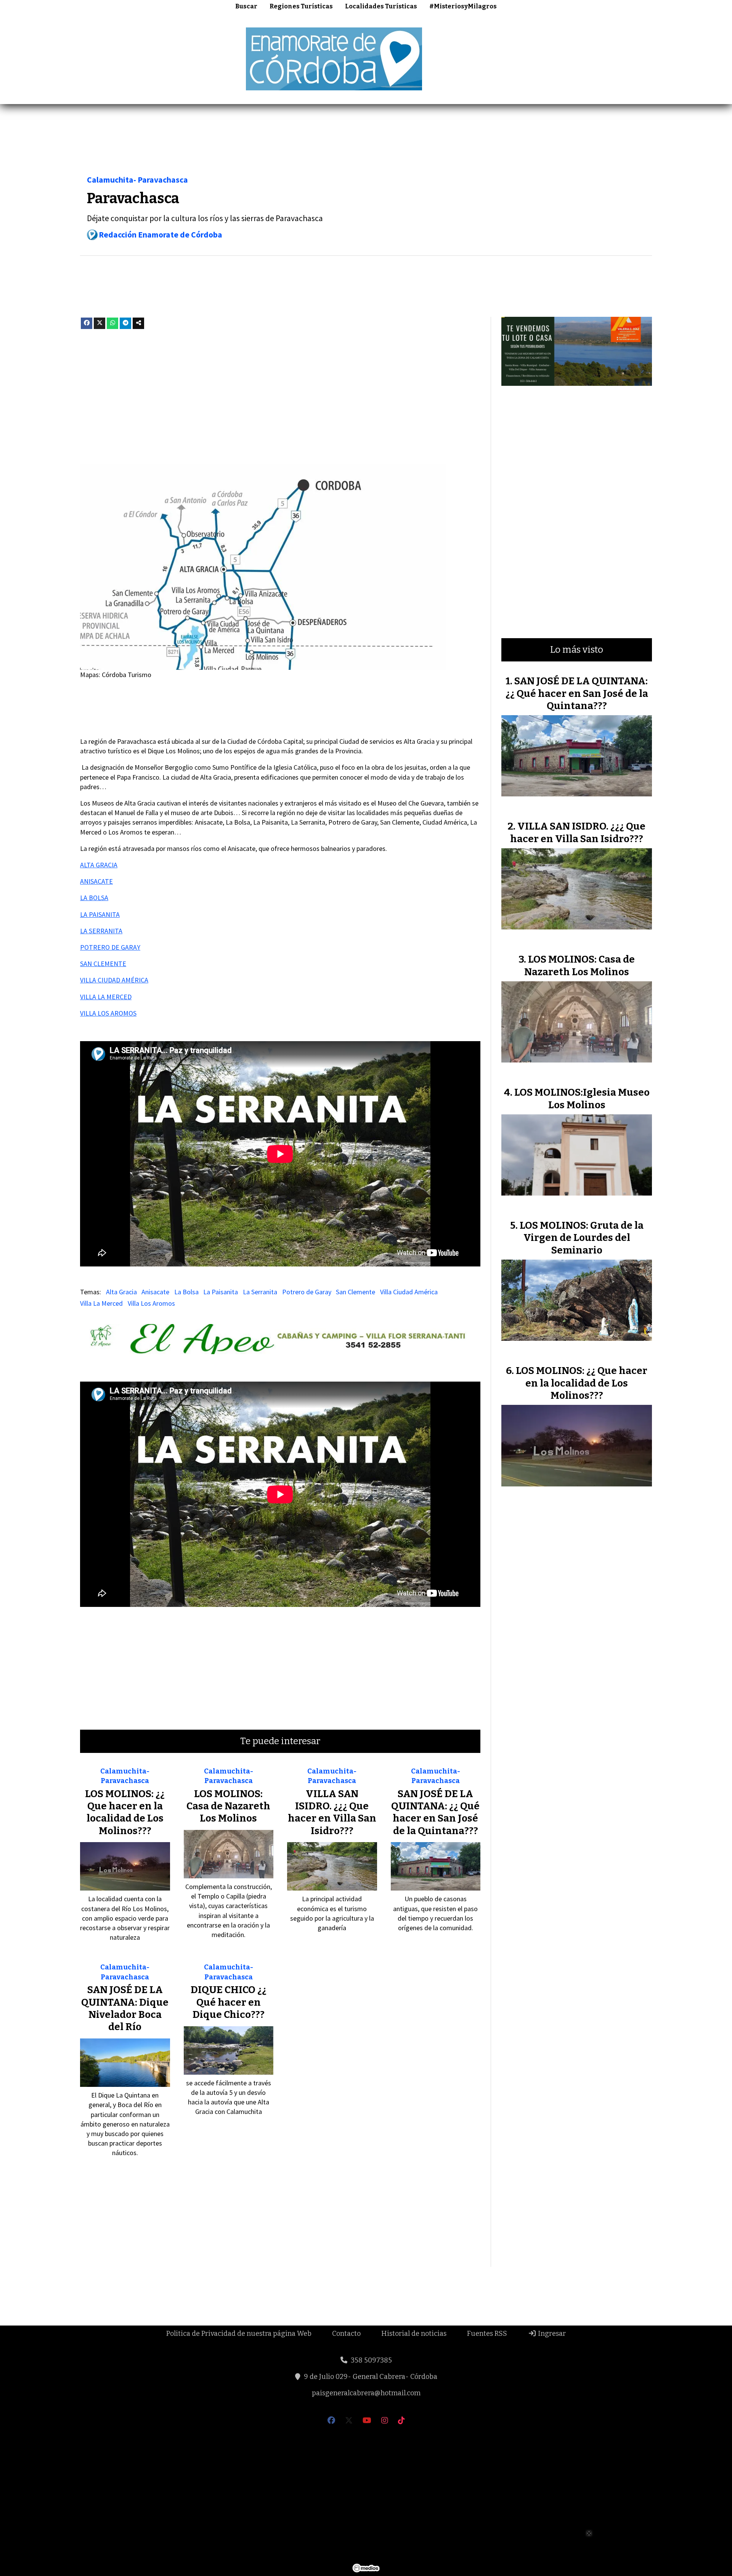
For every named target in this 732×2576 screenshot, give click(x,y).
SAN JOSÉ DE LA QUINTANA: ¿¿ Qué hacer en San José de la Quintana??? (435, 1812)
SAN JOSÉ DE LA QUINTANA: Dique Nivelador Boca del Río (125, 2008)
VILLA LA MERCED (106, 997)
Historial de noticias (414, 2334)
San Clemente (356, 1292)
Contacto (346, 2334)
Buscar (246, 6)
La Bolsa (186, 1292)
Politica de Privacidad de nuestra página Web (239, 2334)
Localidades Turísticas (381, 6)
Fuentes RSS (487, 2334)
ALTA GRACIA (99, 865)
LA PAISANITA (100, 914)
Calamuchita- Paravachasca (137, 180)
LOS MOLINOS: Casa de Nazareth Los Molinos (228, 1806)
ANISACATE (96, 881)
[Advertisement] (593, 58)
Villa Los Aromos (151, 1303)
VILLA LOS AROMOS (108, 1013)
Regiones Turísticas (301, 6)
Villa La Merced (101, 1303)
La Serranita (260, 1292)
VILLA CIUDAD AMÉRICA (114, 980)
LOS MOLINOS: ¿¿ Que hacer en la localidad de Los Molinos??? (125, 1812)
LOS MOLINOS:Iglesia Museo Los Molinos (582, 1099)
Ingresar (551, 2334)
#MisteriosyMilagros (463, 6)
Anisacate (155, 1292)
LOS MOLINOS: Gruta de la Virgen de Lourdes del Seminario (582, 1238)
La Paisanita (221, 1292)
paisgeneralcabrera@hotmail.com (366, 2393)
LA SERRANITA (101, 931)
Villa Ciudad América (409, 1292)
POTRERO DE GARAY (110, 947)
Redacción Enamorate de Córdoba (161, 235)
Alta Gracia (121, 1292)
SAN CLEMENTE (103, 964)
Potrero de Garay (307, 1292)
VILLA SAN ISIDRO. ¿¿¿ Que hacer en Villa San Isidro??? (332, 1812)
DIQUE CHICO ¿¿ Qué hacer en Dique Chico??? (229, 2002)
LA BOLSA (94, 898)
